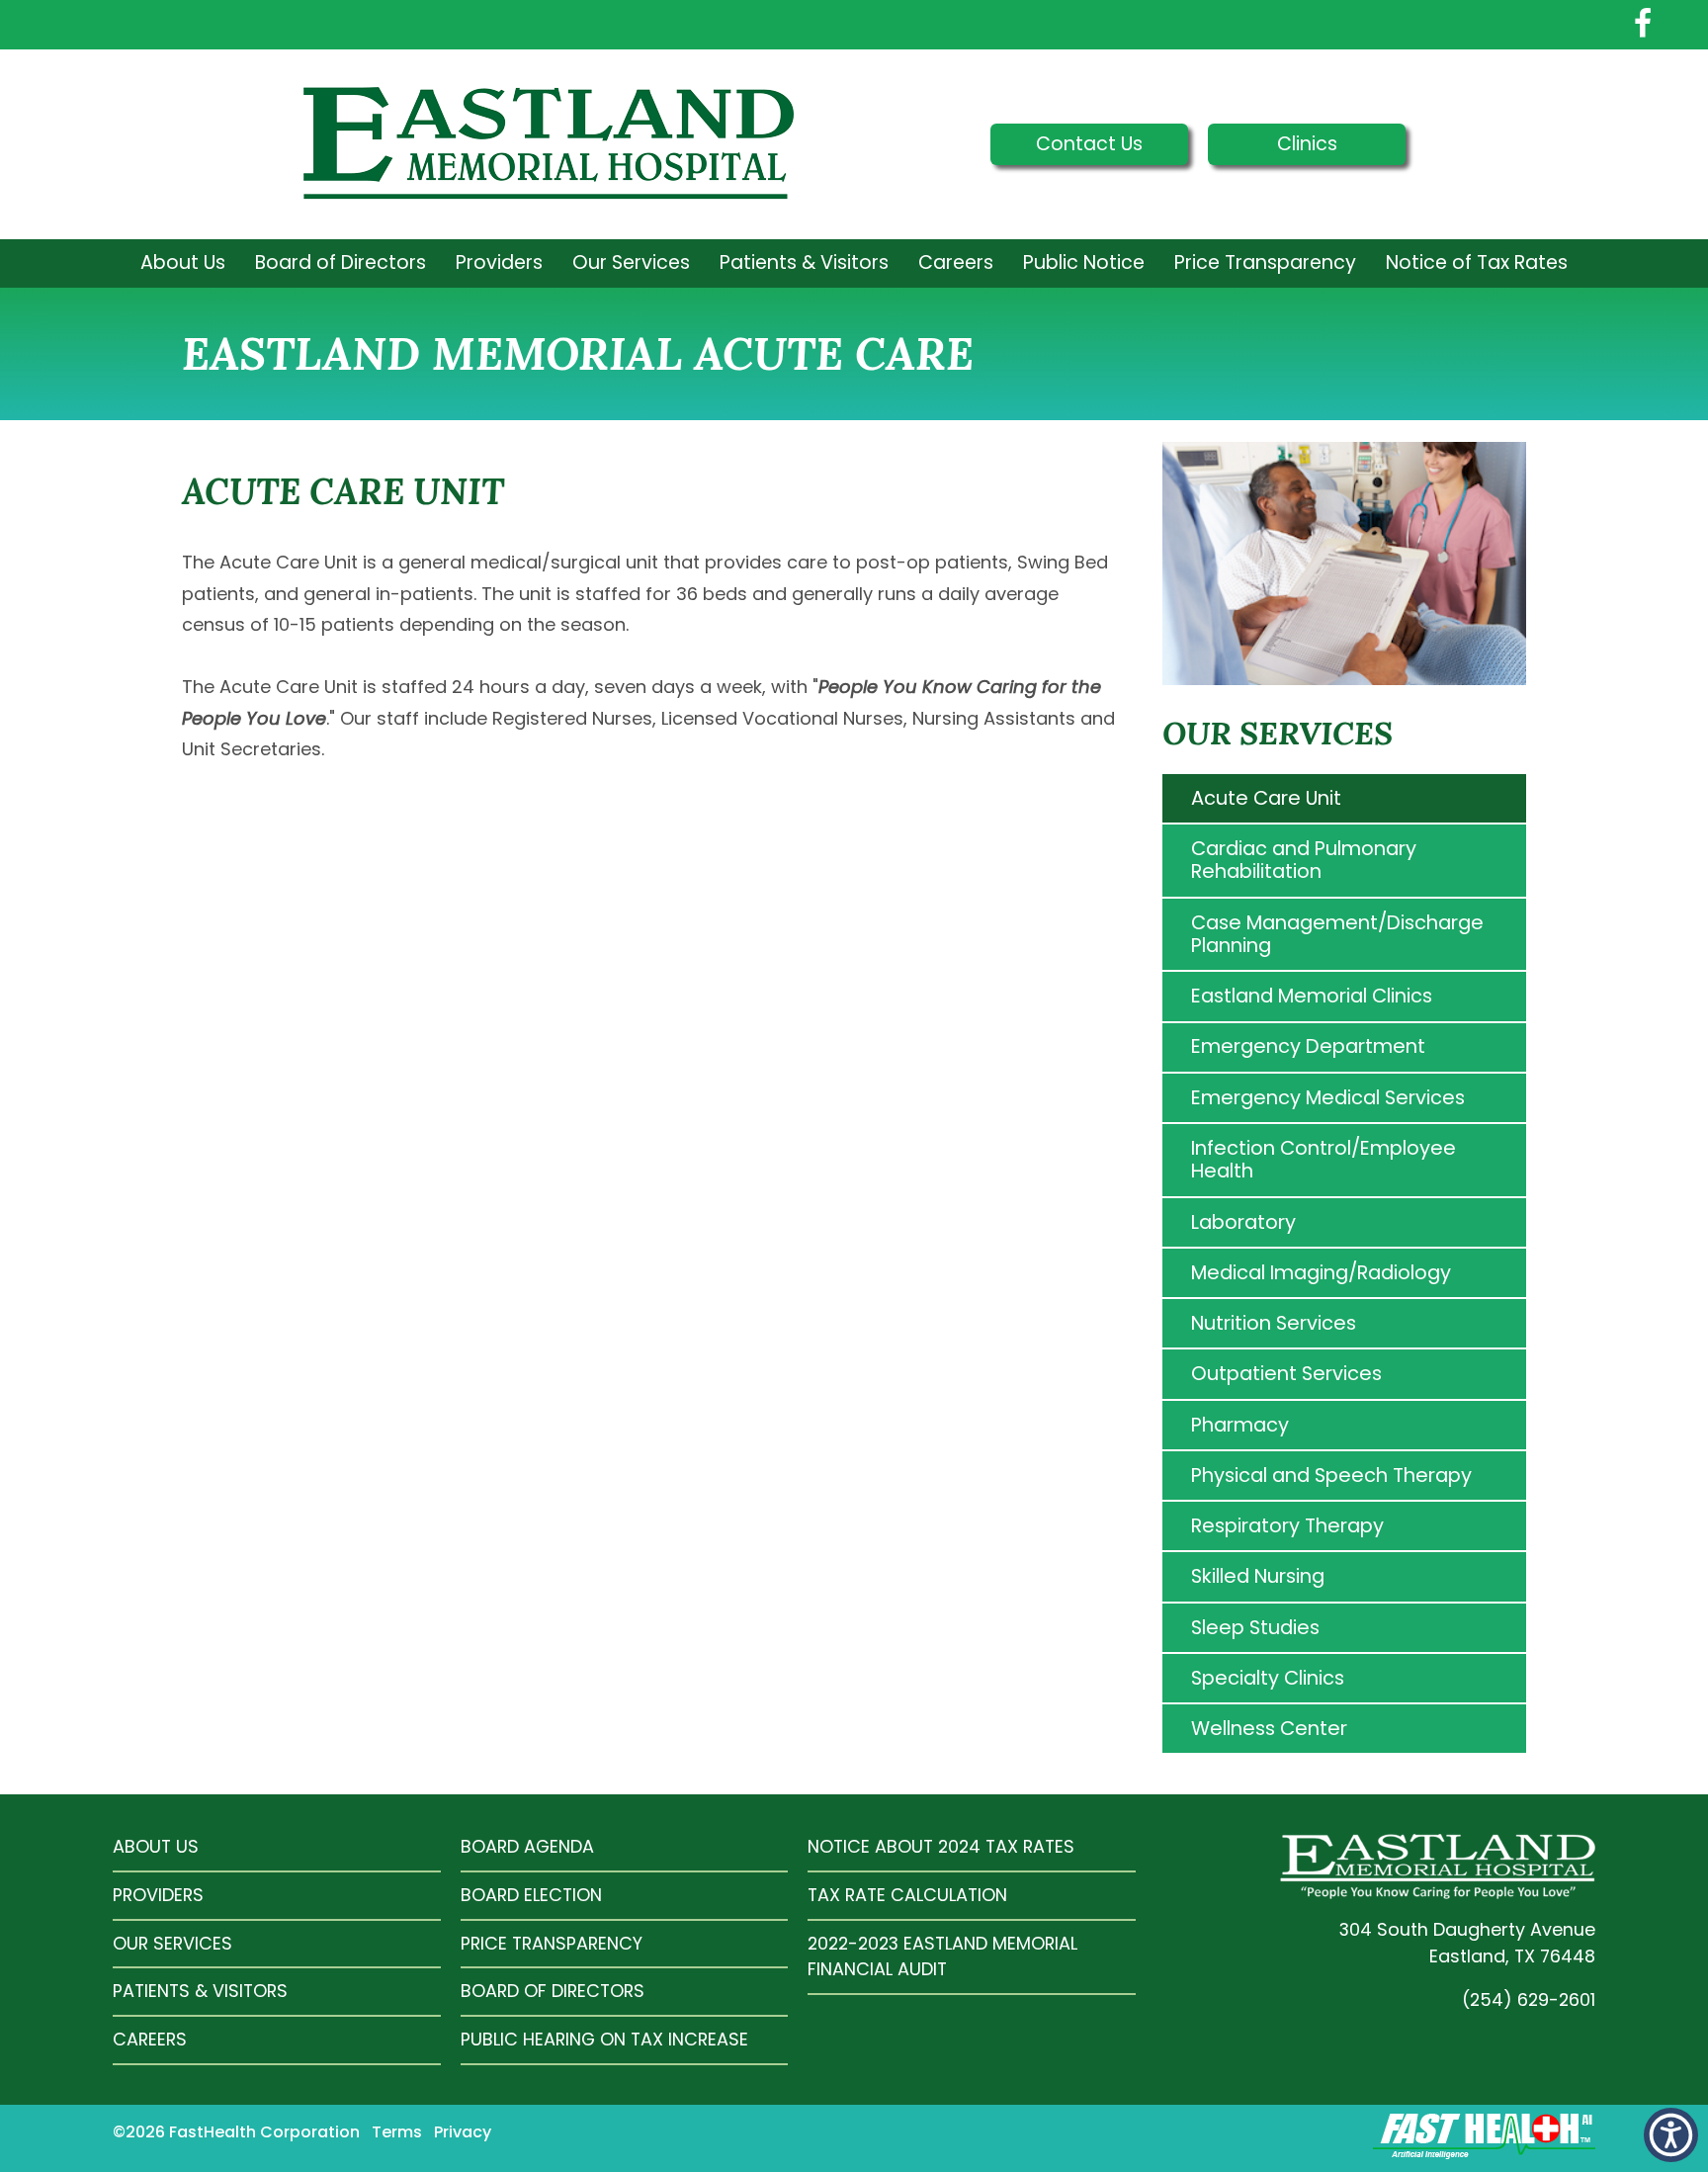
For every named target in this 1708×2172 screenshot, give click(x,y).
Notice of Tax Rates (1477, 262)
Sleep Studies (1255, 1627)
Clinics (1307, 144)
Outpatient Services (1286, 1373)
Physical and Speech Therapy (1331, 1475)
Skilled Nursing (1258, 1576)
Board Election (531, 1895)
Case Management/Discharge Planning (1337, 934)
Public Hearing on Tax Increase (604, 2039)
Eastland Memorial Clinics (1312, 996)
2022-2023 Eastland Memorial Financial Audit (942, 1956)
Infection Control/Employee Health (1324, 1159)
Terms (397, 2132)
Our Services (631, 262)
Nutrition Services (1274, 1323)
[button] (1671, 2135)
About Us (183, 262)
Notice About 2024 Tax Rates (941, 1846)
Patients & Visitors (804, 262)
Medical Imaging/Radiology (1321, 1272)
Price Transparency (1265, 262)
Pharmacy (1240, 1425)
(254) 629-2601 (1529, 1999)
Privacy (463, 2132)
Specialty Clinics (1268, 1678)
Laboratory (1243, 1222)
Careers (956, 262)
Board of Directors (341, 262)
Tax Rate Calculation (907, 1895)
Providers (499, 262)
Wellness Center (1269, 1728)
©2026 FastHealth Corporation (236, 2132)
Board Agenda (527, 1846)
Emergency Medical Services (1328, 1097)
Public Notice (1084, 262)
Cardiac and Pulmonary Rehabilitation (1304, 860)
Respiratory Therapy (1287, 1525)
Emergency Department (1308, 1046)
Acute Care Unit (1266, 798)
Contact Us (1089, 144)
